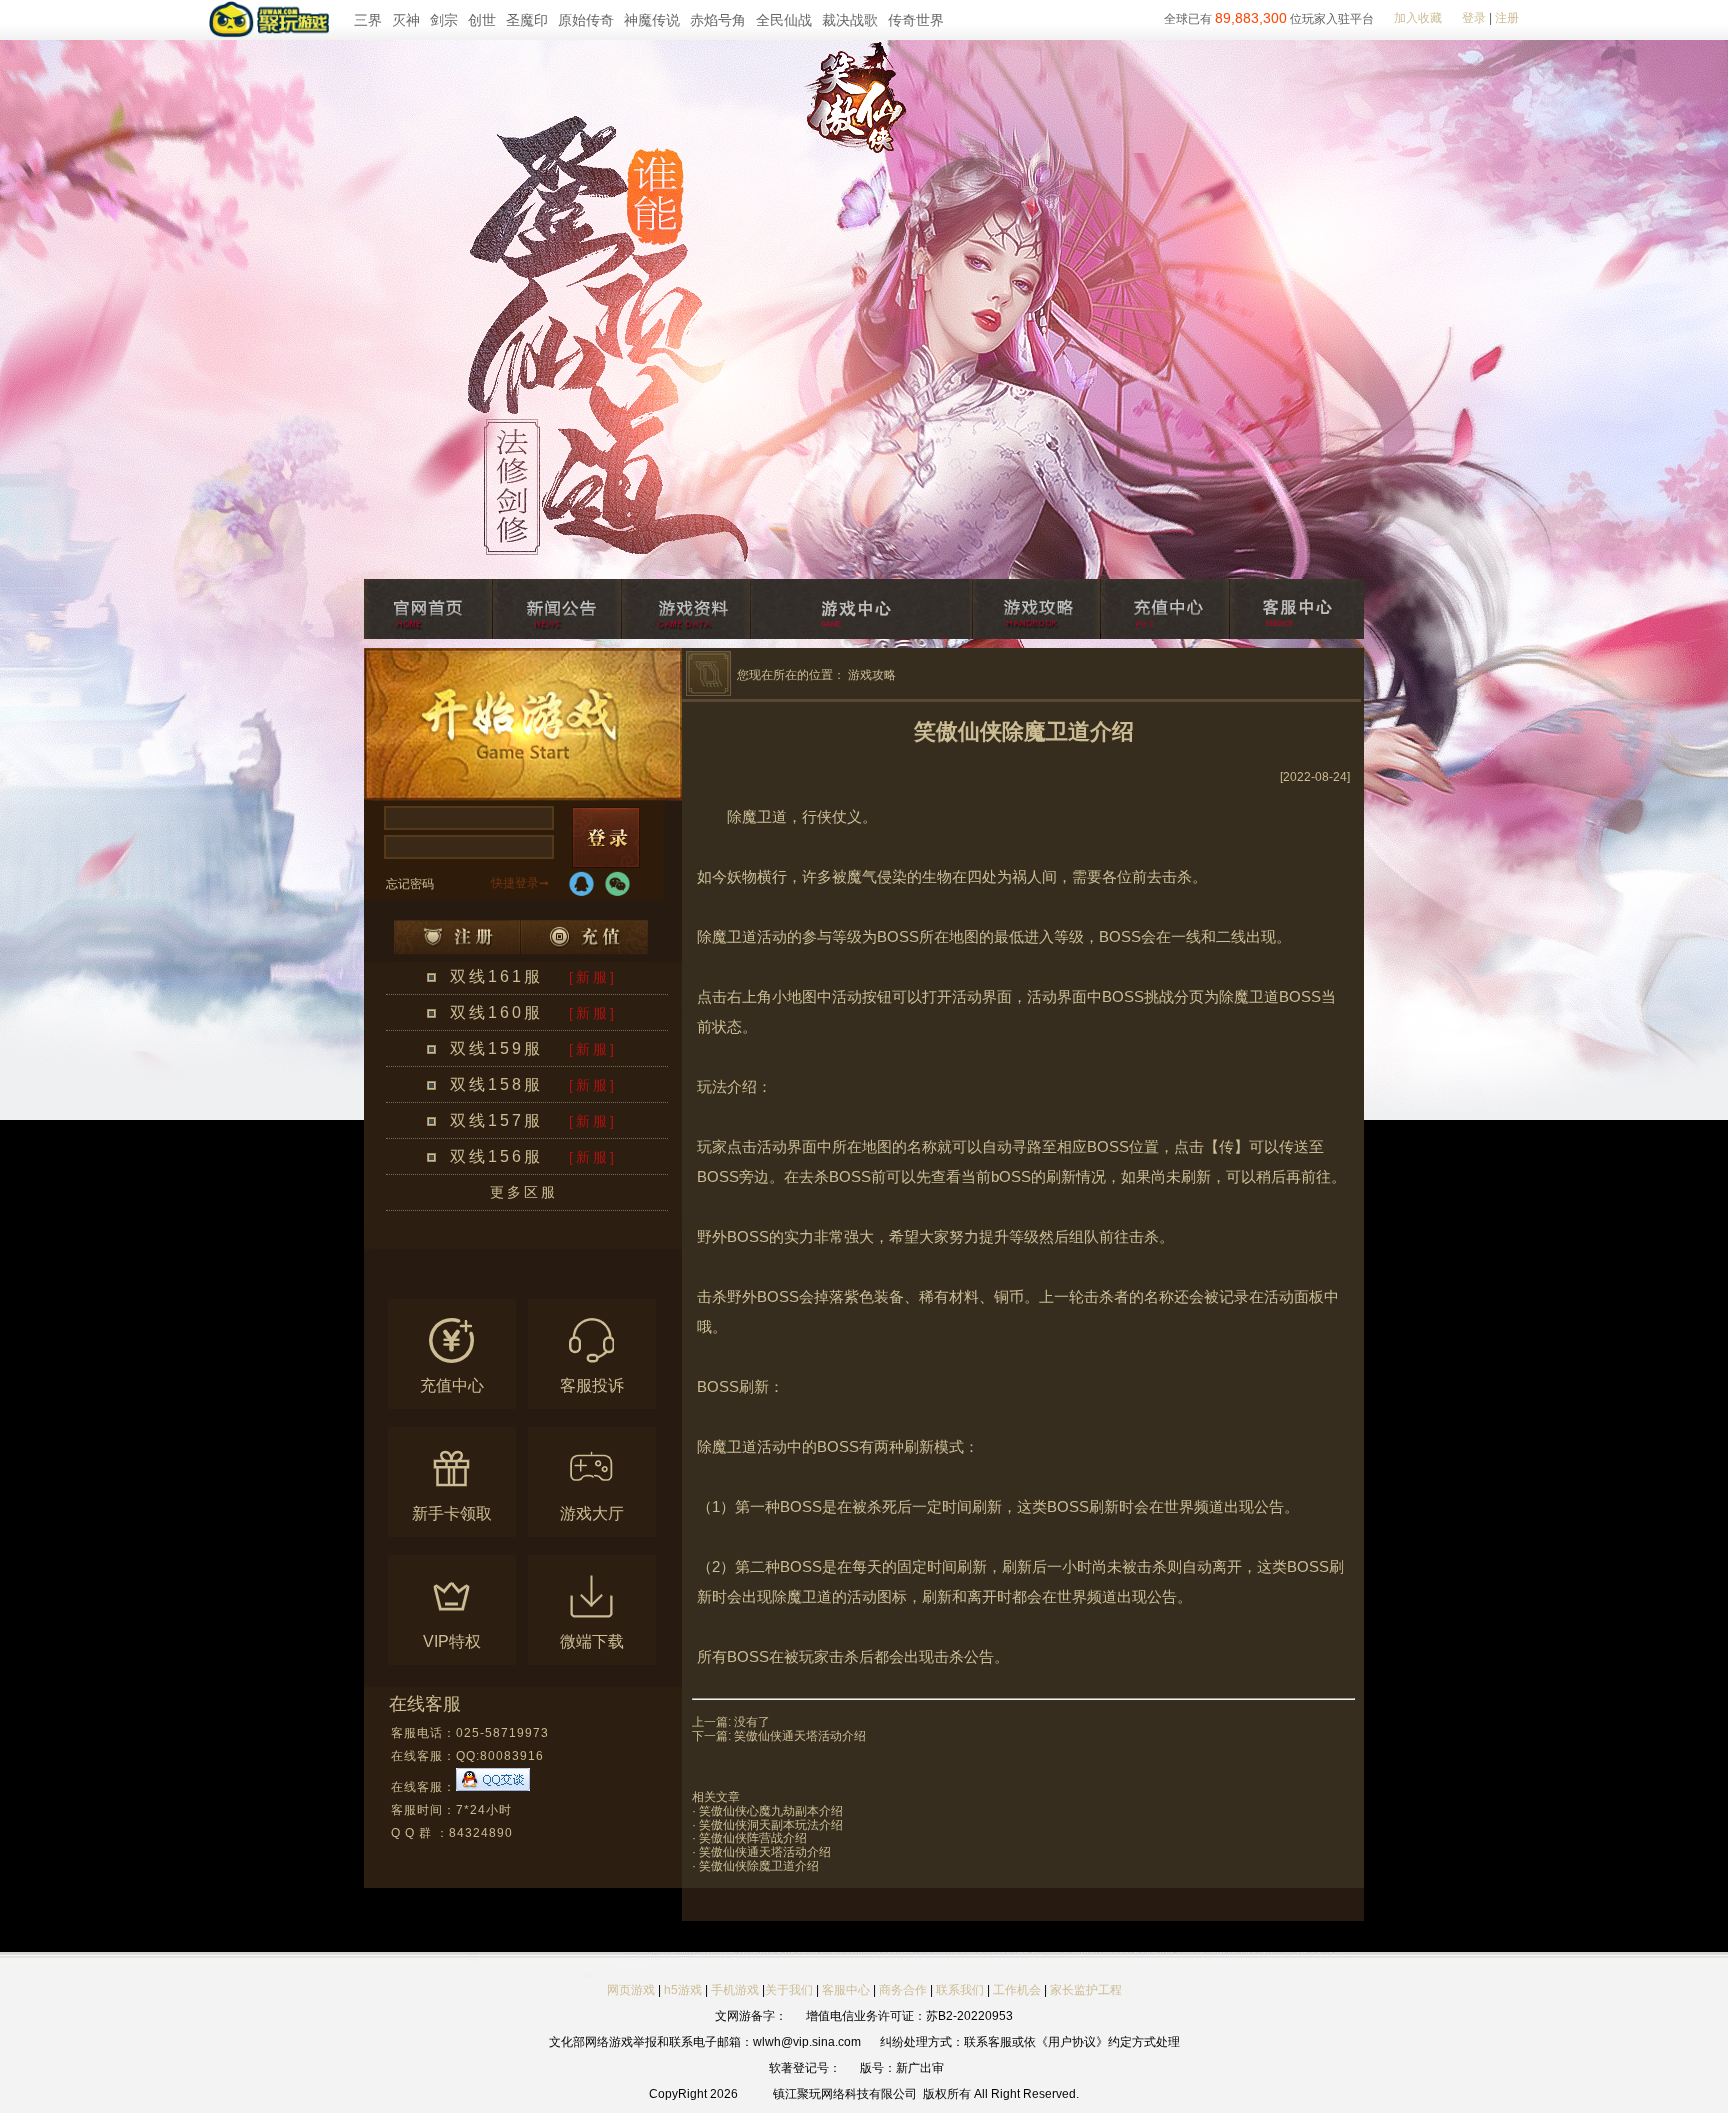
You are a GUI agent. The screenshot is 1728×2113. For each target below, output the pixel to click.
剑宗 (444, 20)
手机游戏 (735, 1990)
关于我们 (789, 1990)
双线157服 (496, 1120)
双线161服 (496, 976)
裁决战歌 (850, 20)
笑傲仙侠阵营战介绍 (753, 1838)
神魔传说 (652, 20)
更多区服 (524, 1192)
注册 (1507, 18)
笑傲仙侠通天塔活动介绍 (800, 1736)
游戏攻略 (872, 675)
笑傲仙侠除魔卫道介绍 (759, 1866)
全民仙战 (784, 20)
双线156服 (496, 1156)
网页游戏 (631, 1990)
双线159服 (496, 1048)
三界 (368, 20)
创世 (482, 20)
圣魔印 (527, 20)
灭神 (406, 20)
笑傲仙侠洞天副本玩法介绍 (771, 1825)
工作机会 (1017, 1990)
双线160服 (496, 1012)
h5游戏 (683, 1990)
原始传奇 (586, 20)
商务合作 (903, 1990)
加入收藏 (1418, 18)
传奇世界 (916, 20)
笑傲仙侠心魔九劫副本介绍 (771, 1811)
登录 (1474, 18)
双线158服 (496, 1084)
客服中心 (846, 1990)
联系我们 (961, 1990)
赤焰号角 (718, 20)
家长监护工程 (1086, 1990)
